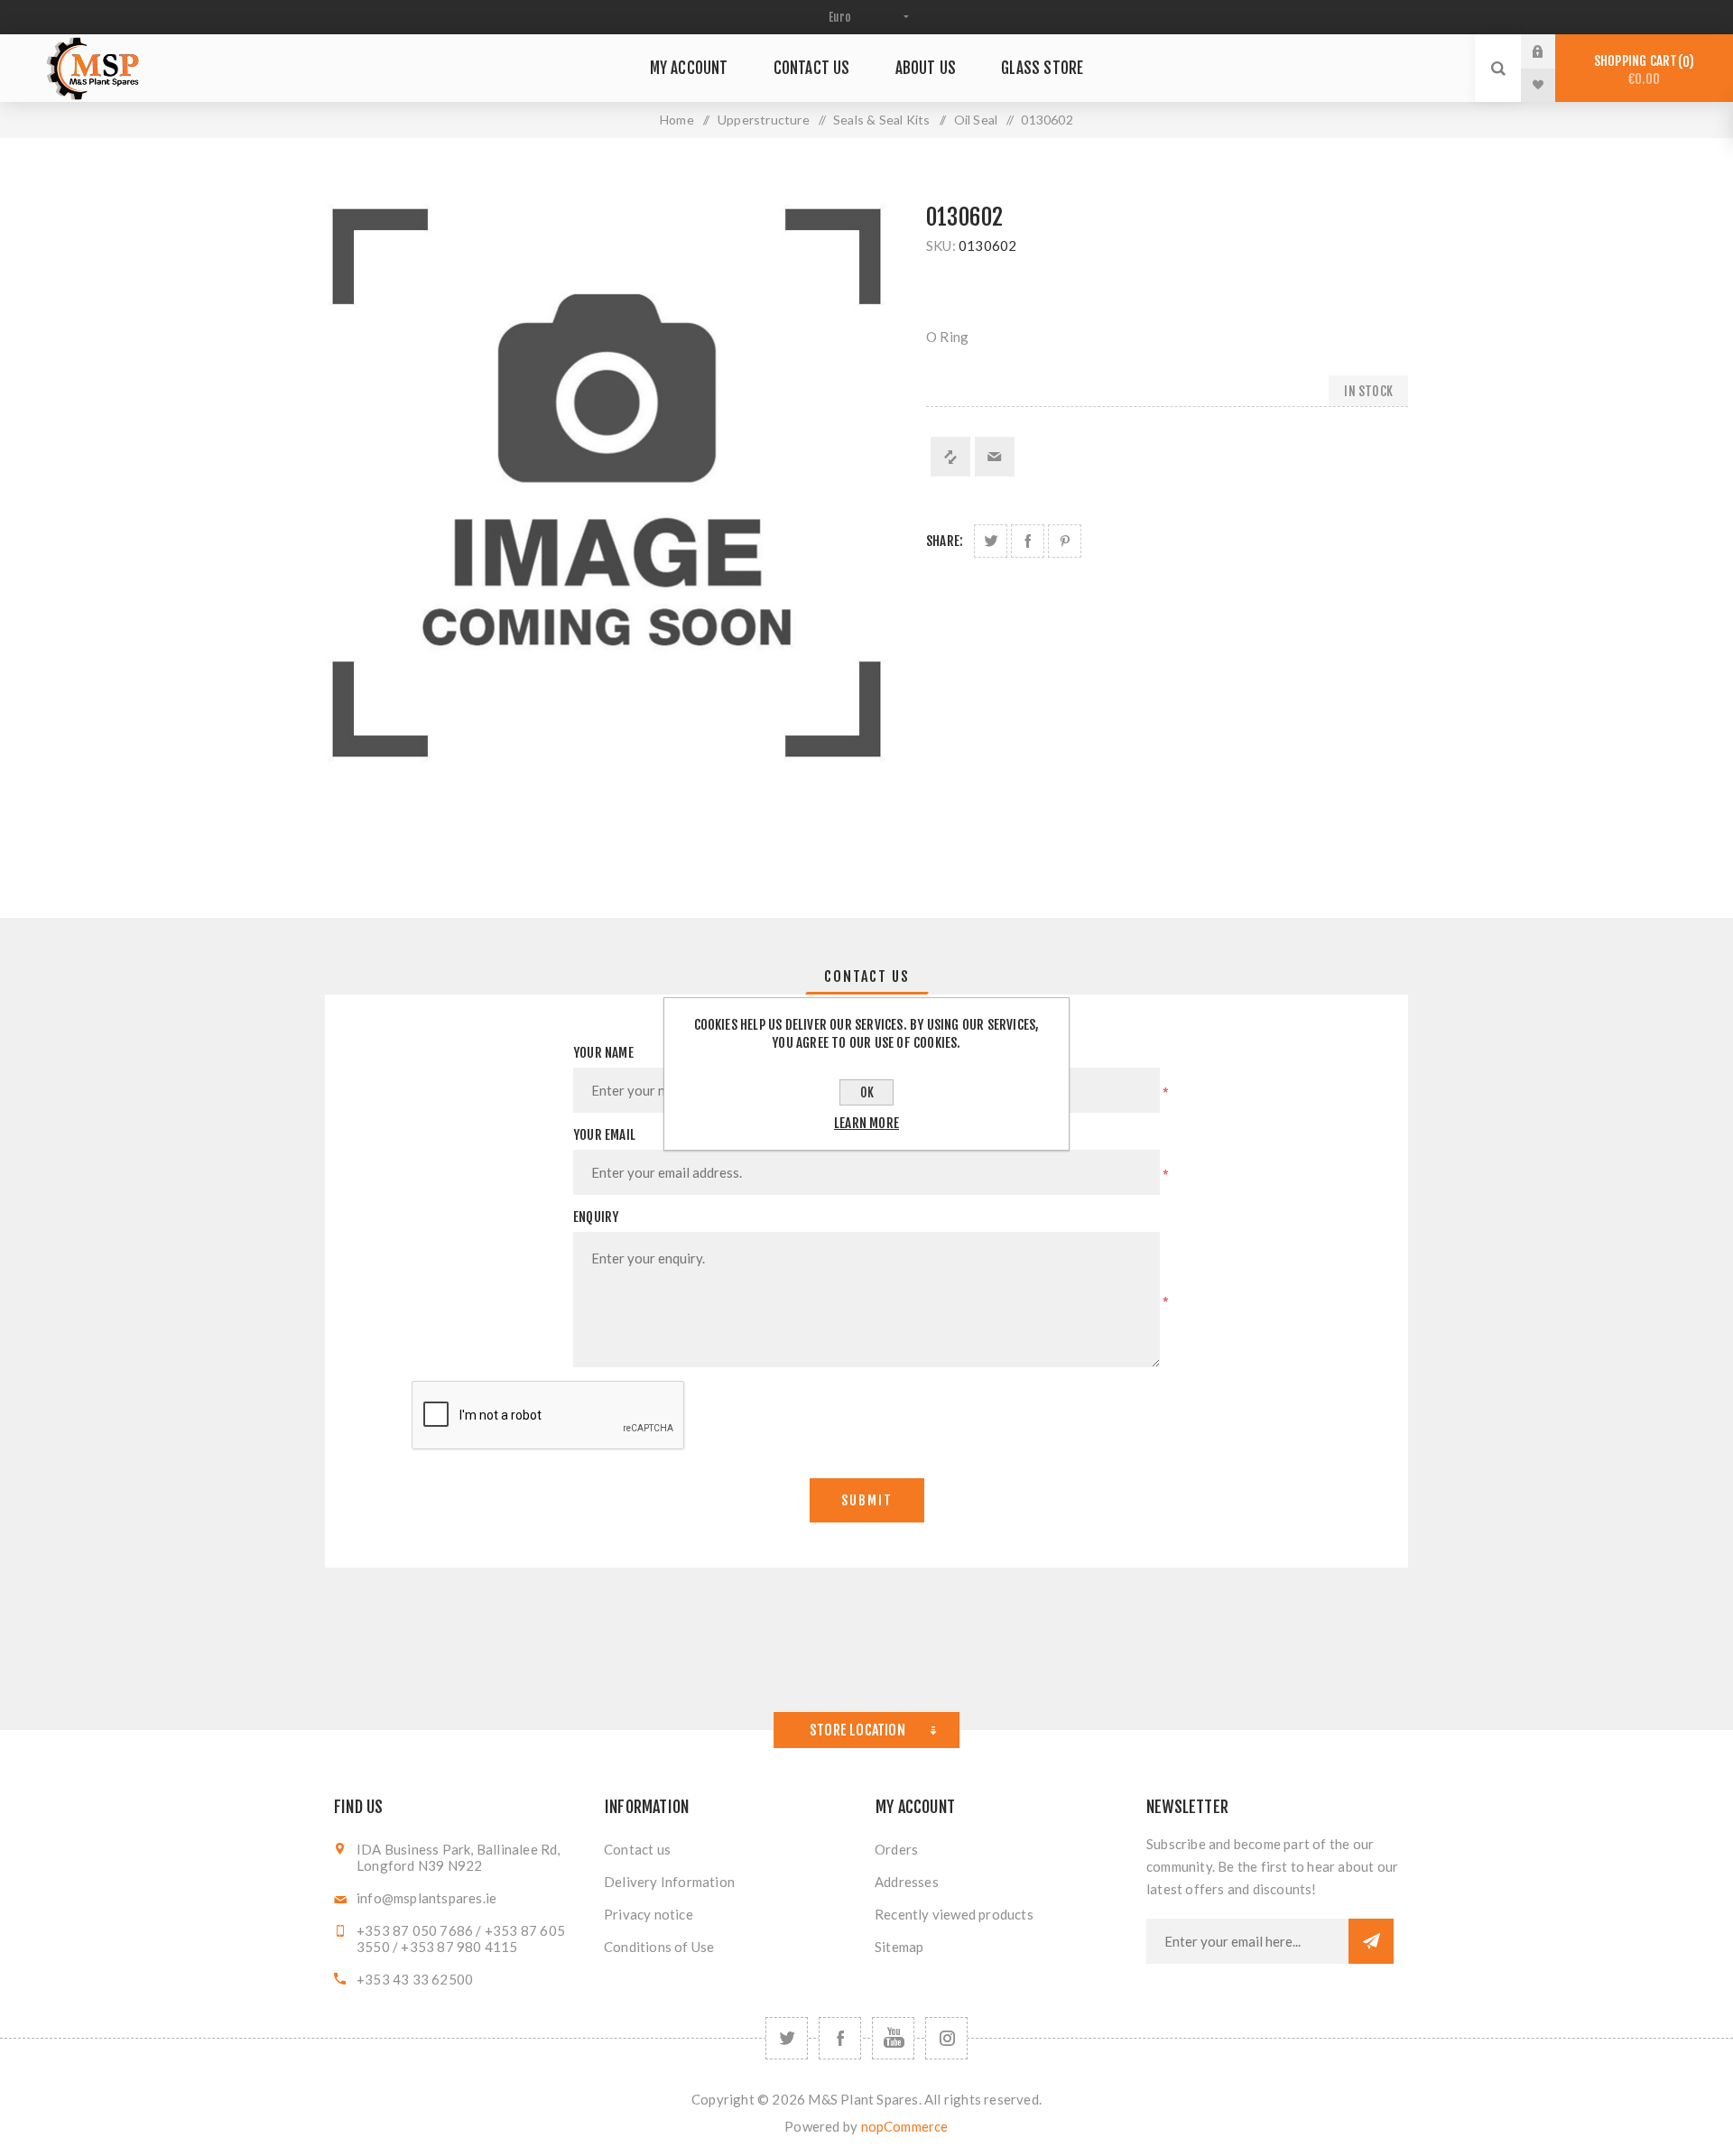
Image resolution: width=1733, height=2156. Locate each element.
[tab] (867, 976)
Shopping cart (1641, 70)
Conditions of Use (659, 1947)
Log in (1552, 51)
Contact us (637, 1849)
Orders (896, 1849)
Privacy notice (649, 1914)
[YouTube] (893, 2038)
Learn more (866, 1123)
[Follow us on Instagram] (946, 2038)
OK (867, 1092)
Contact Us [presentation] (867, 976)
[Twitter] (787, 2038)
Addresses (907, 1882)
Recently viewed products (954, 1914)
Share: (945, 541)
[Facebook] (840, 2038)
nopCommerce (905, 2126)
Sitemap (899, 1947)
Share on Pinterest (1065, 541)
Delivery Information (669, 1882)
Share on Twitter (991, 541)
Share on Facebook (1028, 541)
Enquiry (596, 1217)
